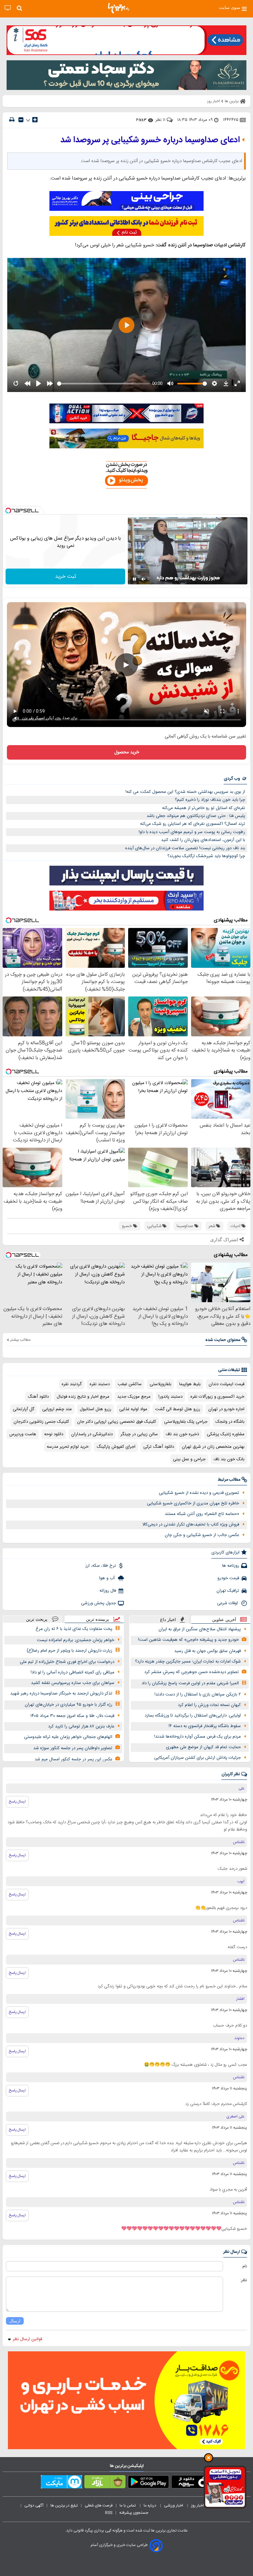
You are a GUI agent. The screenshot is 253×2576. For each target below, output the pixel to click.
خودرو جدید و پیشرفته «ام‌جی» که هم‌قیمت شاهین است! (188, 1640)
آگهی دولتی (34, 2506)
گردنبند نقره (72, 1384)
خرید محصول (127, 752)
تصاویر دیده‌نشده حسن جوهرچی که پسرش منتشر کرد (192, 1672)
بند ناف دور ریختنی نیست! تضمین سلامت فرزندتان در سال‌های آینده (185, 848)
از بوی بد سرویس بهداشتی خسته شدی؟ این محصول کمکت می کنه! (185, 792)
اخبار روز (198, 2506)
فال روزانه (108, 1591)
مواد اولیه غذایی (133, 1409)
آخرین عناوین (224, 1620)
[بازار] (105, 2483)
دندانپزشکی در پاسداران (92, 1434)
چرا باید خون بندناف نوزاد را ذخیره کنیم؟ (210, 800)
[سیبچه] (192, 2483)
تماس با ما (128, 2506)
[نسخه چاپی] (12, 120)
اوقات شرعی (228, 1603)
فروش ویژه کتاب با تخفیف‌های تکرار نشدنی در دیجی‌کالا (191, 1525)
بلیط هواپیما (190, 1384)
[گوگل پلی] (148, 2483)
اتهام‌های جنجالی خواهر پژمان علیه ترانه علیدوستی (68, 1737)
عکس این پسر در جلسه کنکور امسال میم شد (73, 1759)
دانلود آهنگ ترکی (159, 1447)
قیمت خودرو (228, 1578)
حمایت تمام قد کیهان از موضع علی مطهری (203, 1747)
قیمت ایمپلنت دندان (226, 1384)
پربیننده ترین (98, 1619)
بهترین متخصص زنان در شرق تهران (213, 1447)
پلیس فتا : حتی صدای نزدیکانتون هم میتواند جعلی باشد (196, 816)
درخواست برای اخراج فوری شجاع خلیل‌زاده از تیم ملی (67, 1662)
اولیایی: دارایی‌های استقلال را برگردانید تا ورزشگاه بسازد (193, 1716)
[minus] (21, 120)
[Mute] (144, 579)
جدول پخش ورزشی (98, 1603)
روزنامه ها (231, 1566)
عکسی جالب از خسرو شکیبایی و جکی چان (202, 1535)
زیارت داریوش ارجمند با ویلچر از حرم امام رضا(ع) (70, 1651)
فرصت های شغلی (99, 2506)
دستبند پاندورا (170, 1397)
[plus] (35, 120)
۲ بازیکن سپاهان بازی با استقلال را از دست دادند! (198, 1694)
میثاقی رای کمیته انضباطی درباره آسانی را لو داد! (72, 1672)
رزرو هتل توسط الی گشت (178, 1409)
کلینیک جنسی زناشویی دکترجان (41, 1422)
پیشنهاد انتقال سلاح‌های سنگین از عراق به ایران (200, 1629)
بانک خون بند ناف (229, 1459)
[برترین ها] (119, 8)
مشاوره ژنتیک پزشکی (226, 1434)
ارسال (15, 2321)
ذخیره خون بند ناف (182, 1434)
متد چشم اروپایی (57, 1409)
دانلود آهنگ (38, 1397)
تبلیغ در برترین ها (64, 2506)
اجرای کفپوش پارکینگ (116, 1447)
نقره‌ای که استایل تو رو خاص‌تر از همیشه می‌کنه (204, 808)
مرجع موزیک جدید (134, 1397)
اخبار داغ (168, 1620)
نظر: (244, 2280)
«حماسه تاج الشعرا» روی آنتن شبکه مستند (202, 1514)
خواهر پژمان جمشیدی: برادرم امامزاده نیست (76, 1640)
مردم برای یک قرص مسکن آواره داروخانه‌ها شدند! (197, 1737)
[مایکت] (61, 2483)
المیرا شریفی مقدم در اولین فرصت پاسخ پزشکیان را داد (190, 1683)
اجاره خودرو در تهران (226, 1409)
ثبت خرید (66, 577)
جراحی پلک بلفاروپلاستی (186, 1422)
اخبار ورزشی (174, 2506)
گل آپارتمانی (24, 1409)
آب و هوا (108, 1578)
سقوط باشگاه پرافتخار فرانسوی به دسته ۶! (205, 1726)
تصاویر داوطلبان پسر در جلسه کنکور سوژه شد (73, 1748)
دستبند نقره (100, 1384)
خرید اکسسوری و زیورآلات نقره (217, 1397)
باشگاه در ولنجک (230, 1422)
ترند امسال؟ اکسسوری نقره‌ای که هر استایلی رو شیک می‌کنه (193, 824)
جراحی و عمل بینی (189, 1459)
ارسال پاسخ (17, 1802)
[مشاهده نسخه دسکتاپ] (8, 8)
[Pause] (134, 579)
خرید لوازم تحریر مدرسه (68, 1447)
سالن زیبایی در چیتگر (139, 1434)
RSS (109, 2513)
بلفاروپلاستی (160, 1384)
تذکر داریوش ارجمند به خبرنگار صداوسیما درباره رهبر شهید (61, 1694)
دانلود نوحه (54, 1434)
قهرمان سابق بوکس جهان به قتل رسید (208, 1651)
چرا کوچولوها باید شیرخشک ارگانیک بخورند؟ (206, 856)
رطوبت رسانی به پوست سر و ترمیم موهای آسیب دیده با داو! (192, 832)
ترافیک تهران (228, 1591)
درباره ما (150, 2506)
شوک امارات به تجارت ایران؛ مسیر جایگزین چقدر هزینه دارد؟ (188, 1662)
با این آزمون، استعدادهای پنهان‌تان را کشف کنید (203, 840)
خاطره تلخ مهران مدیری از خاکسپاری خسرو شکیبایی (193, 1503)
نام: (244, 2266)
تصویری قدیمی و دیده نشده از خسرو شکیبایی (199, 1493)
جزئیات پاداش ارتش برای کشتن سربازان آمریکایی (197, 1758)
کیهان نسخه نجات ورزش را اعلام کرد (209, 1705)
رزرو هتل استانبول (96, 1409)
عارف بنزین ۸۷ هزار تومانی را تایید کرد (81, 1726)
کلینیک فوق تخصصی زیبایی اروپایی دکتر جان (117, 1422)
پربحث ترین (37, 1619)
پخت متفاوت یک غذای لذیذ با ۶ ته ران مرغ (74, 1629)
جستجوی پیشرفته (134, 2513)
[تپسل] (8, 511)
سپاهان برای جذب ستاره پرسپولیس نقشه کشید (73, 1683)
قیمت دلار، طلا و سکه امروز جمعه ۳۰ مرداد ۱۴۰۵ (72, 1716)
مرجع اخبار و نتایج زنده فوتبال (83, 1397)
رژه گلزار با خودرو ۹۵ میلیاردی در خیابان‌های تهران (69, 1705)
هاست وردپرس (23, 1434)
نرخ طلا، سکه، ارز (101, 1566)
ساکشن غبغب (130, 1384)
